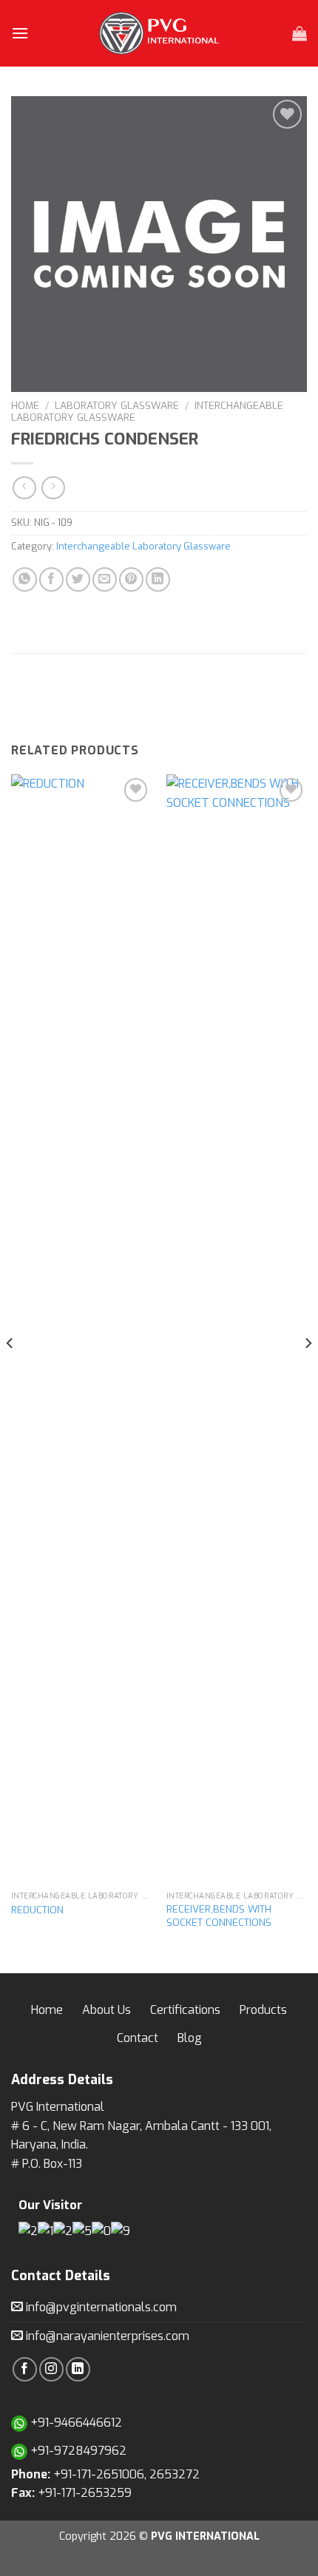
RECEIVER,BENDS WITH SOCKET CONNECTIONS (219, 1916)
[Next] (308, 1372)
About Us (106, 2010)
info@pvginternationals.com (100, 2307)
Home (25, 405)
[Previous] (10, 1372)
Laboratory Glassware (117, 405)
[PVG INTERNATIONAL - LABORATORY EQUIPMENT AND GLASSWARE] (159, 33)
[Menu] (20, 33)
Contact (138, 2038)
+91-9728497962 (77, 2451)
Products (263, 2010)
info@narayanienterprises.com (106, 2336)
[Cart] (300, 33)
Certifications (185, 2010)
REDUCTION (37, 1910)
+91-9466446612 (75, 2423)
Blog (190, 2038)
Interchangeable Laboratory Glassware (143, 546)
